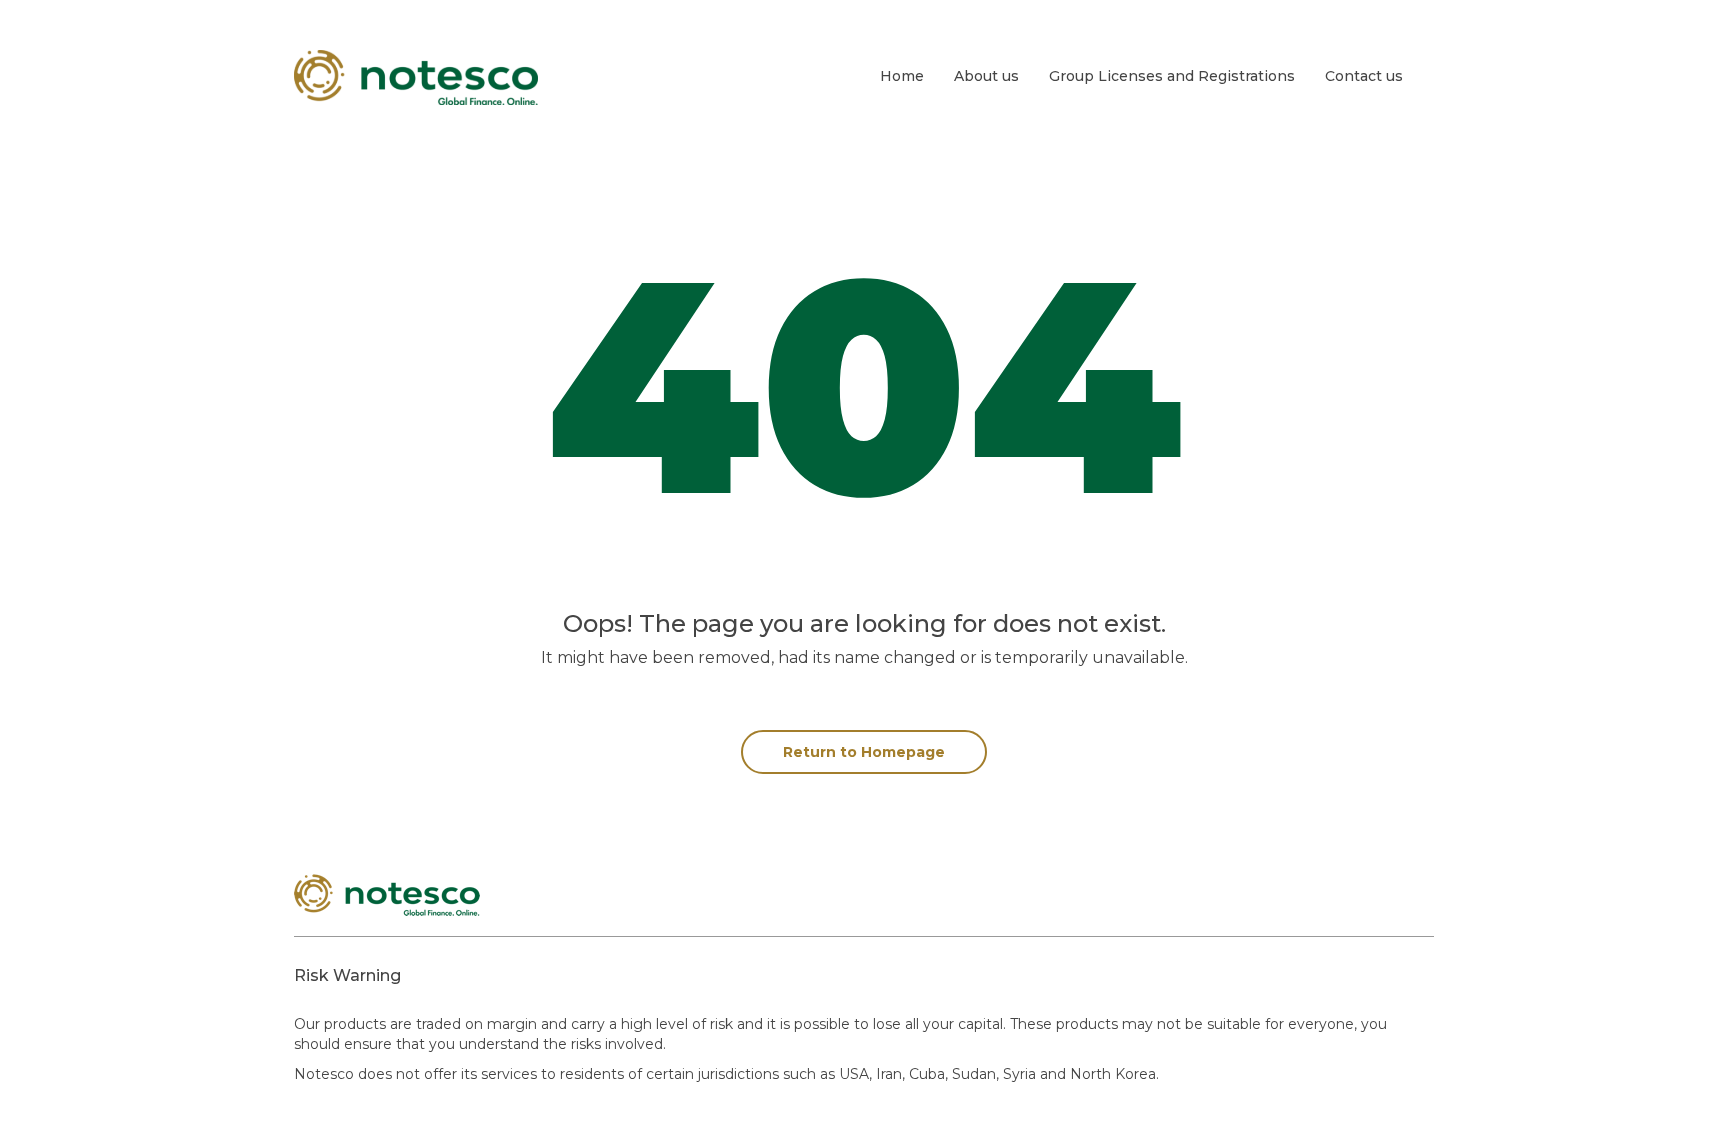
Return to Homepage (864, 752)
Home (902, 76)
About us (986, 76)
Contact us (1364, 76)
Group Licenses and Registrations (1172, 76)
